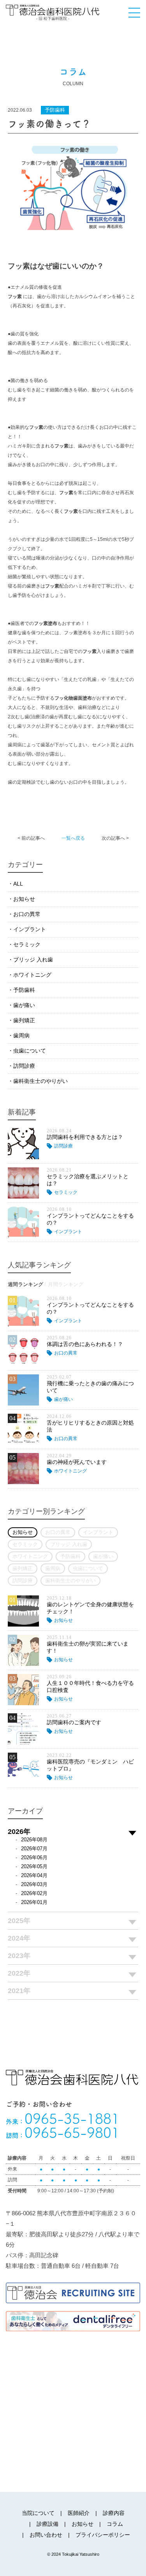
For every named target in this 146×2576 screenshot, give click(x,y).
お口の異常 (27, 914)
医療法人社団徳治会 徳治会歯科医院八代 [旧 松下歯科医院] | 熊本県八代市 (53, 12)
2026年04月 (34, 1875)
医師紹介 (79, 2513)
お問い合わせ (46, 2535)
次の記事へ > (115, 838)
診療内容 (114, 2513)
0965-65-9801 (63, 2132)
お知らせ (24, 899)
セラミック (27, 944)
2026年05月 (34, 1866)
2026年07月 (34, 1849)
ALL (18, 884)
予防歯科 (24, 990)
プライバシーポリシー (103, 2535)
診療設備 (47, 2524)
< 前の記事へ (31, 838)
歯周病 (21, 1035)
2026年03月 (34, 1884)
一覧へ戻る (73, 838)
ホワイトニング (32, 975)
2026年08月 (34, 1840)
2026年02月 (34, 1893)
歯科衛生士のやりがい (40, 1081)
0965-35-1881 (63, 2118)
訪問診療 (24, 1066)
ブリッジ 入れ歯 (33, 960)
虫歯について (30, 1051)
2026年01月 (34, 1902)
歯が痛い (24, 1005)
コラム (115, 2524)
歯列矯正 (24, 1020)
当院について (38, 2513)
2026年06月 (34, 1857)
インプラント (30, 929)
